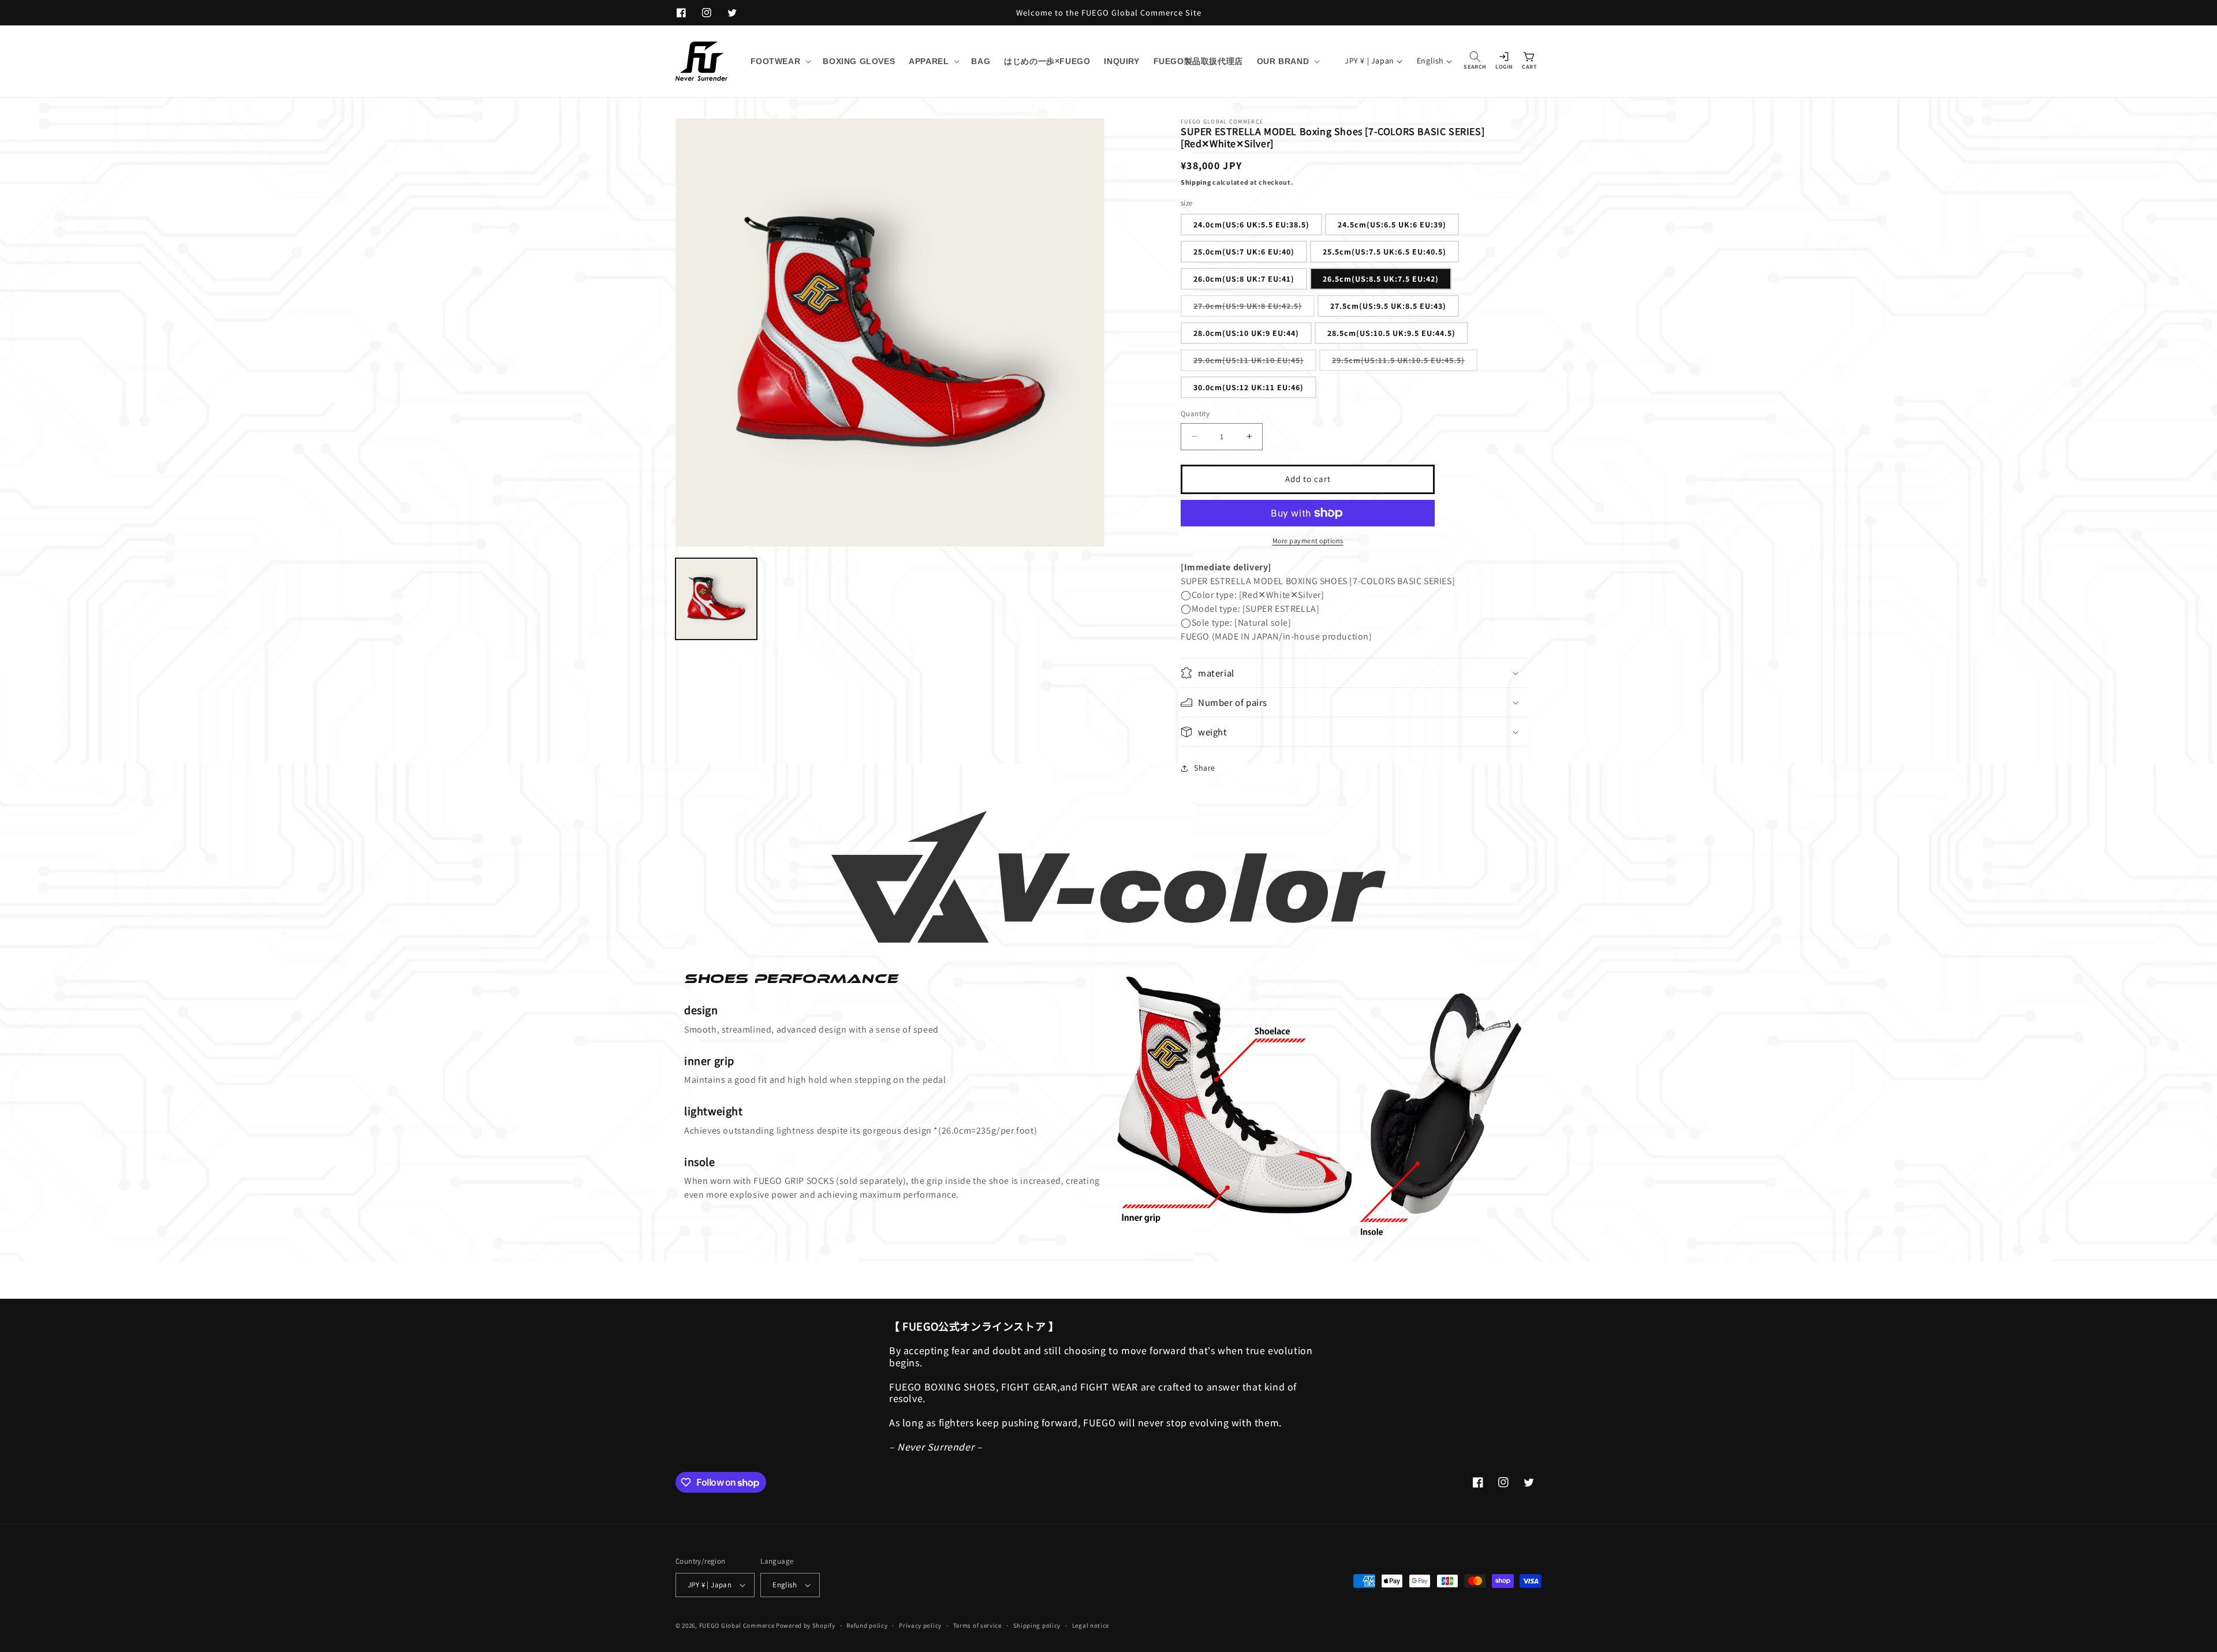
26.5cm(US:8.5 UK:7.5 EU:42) (1381, 279)
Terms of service (977, 1625)
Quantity (1195, 414)
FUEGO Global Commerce (737, 1625)
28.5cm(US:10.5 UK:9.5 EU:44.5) (1391, 333)
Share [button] (1205, 768)
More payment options (1308, 541)
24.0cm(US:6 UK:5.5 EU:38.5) (1251, 225)
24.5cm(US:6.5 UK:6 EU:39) (1392, 225)
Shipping (1196, 182)
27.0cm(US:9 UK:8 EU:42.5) (1254, 309)
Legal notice (1091, 1625)
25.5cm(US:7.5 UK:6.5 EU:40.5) (1384, 252)
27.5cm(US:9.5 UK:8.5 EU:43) (1388, 306)
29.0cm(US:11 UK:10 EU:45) (1255, 363)
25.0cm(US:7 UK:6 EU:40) (1244, 252)
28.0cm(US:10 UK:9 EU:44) (1246, 333)
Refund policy (867, 1625)
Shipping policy (1037, 1625)
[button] (780, 61)
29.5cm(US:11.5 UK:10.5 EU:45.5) (1405, 363)
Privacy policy (920, 1625)
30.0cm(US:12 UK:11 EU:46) (1249, 387)
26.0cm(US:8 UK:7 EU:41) (1244, 279)
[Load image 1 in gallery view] (716, 599)
